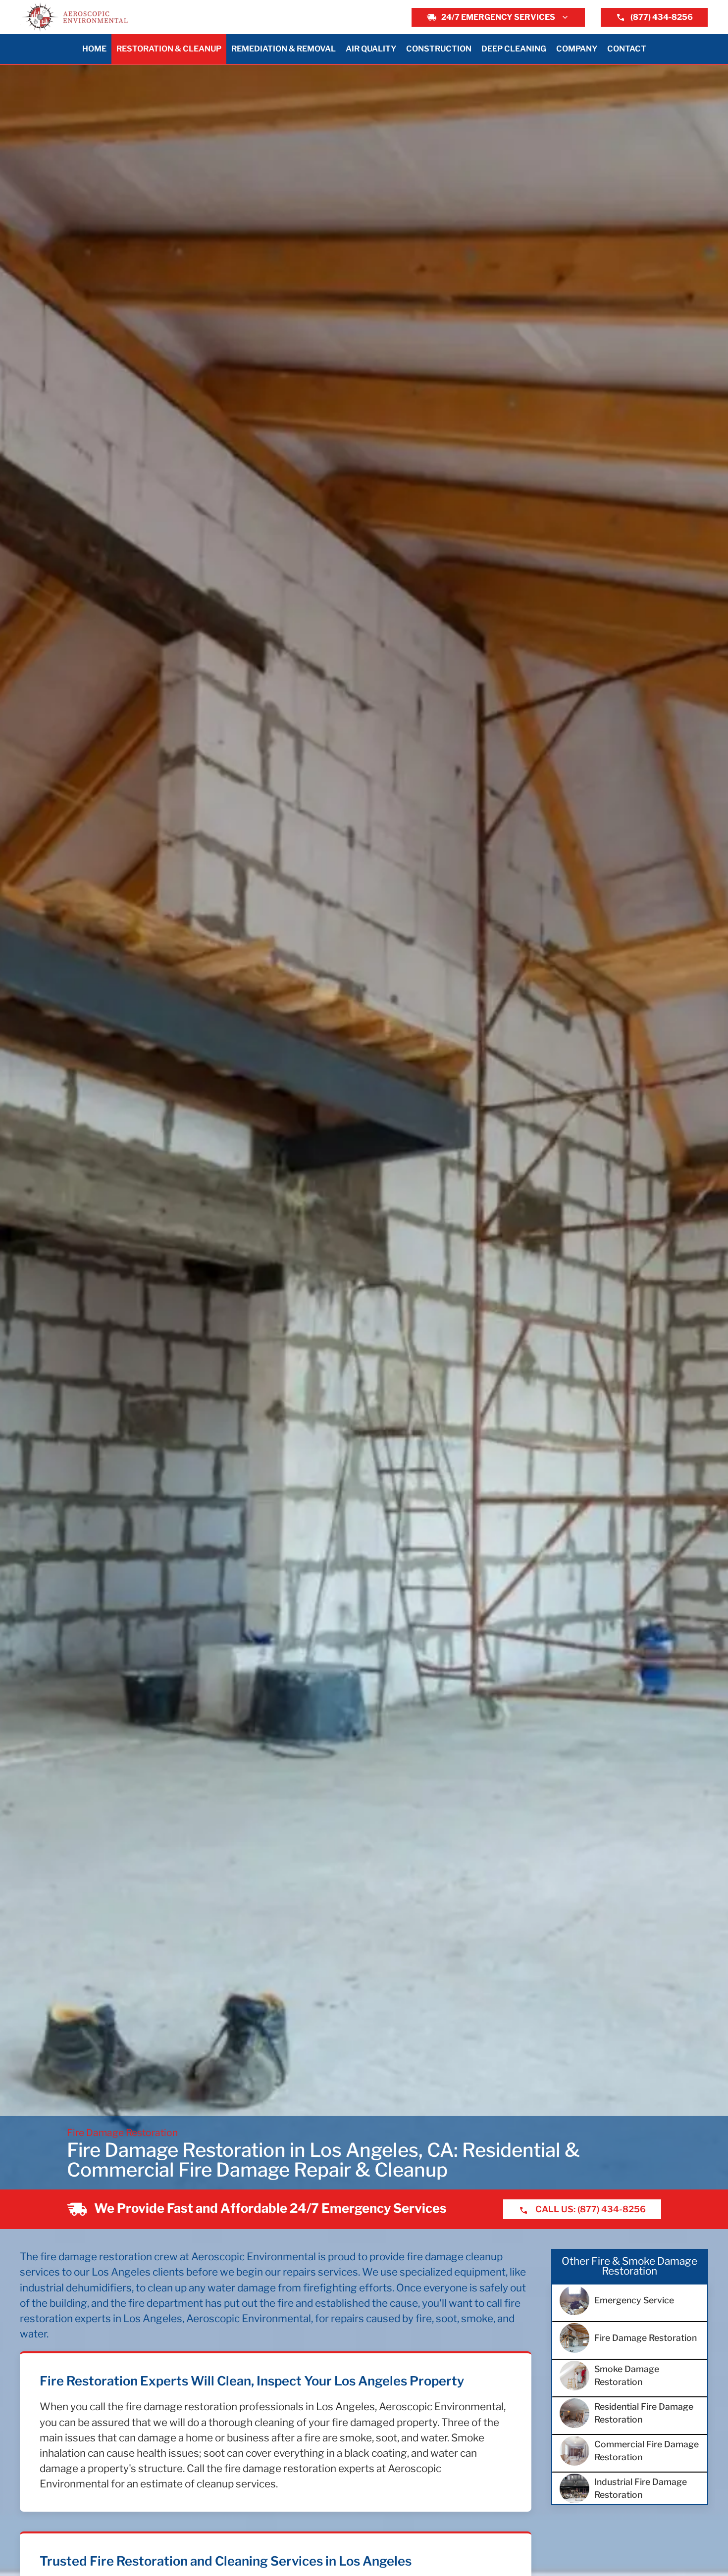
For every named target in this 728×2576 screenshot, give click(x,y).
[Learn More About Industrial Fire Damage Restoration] (630, 2488)
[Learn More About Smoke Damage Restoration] (630, 2376)
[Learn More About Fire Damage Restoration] (630, 2338)
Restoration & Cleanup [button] (169, 49)
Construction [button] (439, 49)
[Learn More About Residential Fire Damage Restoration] (630, 2413)
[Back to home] (75, 17)
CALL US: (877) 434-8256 (590, 2209)
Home (94, 49)
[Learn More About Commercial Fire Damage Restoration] (630, 2451)
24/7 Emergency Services (498, 17)
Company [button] (577, 49)
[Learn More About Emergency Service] (630, 2300)
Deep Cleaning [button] (514, 49)
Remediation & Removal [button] (284, 49)
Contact (627, 49)
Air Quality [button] (371, 49)
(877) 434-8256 (662, 17)
